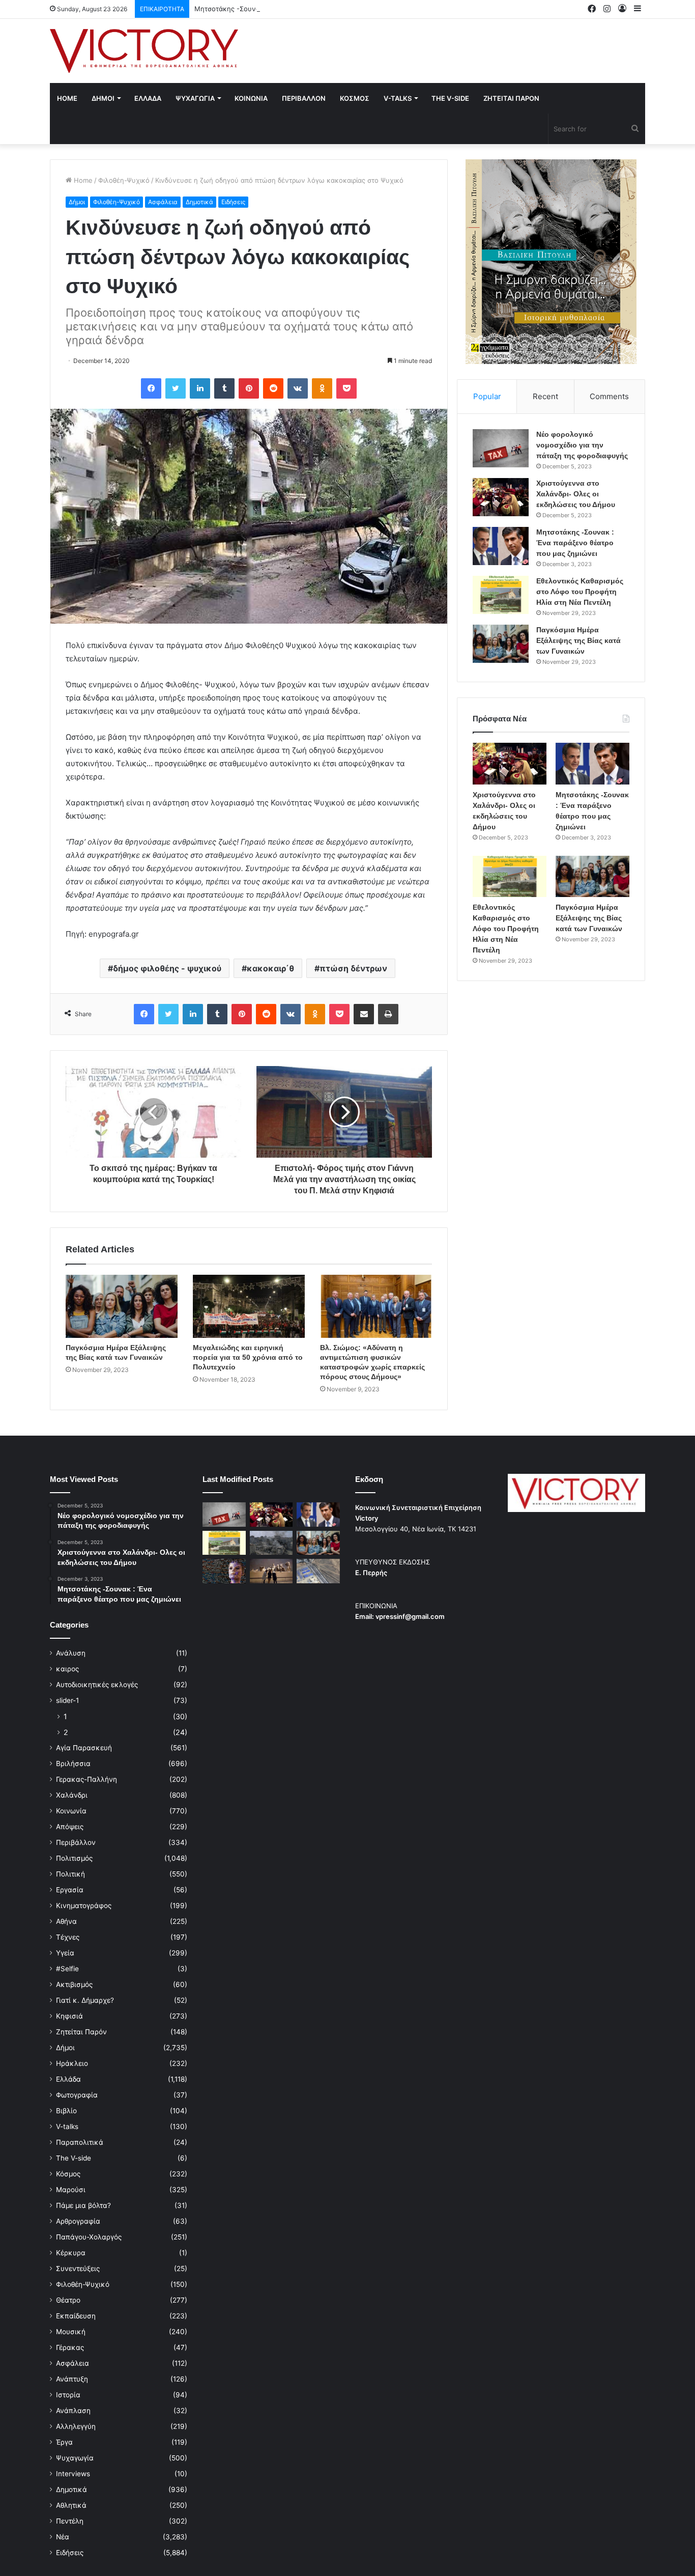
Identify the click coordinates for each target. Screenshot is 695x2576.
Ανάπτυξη (72, 2379)
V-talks (398, 98)
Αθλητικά (71, 2505)
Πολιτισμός (74, 1858)
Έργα (64, 2442)
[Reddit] (273, 388)
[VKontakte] (298, 388)
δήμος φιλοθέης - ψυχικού (167, 968)
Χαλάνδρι (72, 1795)
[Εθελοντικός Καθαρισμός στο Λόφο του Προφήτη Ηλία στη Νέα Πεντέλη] (501, 595)
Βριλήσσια (73, 1763)
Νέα (63, 2537)
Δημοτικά (199, 202)
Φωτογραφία (77, 2095)
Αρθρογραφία (78, 2221)
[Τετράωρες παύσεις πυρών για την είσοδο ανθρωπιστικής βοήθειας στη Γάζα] (318, 1571)
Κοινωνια (251, 98)
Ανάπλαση (73, 2411)
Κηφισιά (69, 2016)
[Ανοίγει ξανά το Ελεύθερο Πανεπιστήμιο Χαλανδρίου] (224, 1571)
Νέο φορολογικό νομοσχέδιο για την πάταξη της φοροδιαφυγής (582, 445)
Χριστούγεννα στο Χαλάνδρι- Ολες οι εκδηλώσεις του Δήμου (576, 494)
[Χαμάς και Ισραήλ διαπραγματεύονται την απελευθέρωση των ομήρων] (271, 1543)
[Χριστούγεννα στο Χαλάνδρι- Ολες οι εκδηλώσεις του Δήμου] (501, 497)
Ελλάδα (68, 2079)
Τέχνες (68, 1937)
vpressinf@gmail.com (410, 1616)
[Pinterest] (249, 388)
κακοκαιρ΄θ (270, 968)
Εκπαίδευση (76, 2316)
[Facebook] (151, 388)
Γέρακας (70, 2347)
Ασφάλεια (163, 202)
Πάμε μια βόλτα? (83, 2205)
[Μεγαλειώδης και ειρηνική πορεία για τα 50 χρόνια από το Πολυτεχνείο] (249, 1306)
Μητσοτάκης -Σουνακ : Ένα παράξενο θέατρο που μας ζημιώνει (296, 9)
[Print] (388, 1014)
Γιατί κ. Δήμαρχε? (85, 2000)
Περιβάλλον (76, 1842)
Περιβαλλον (304, 98)
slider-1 (67, 1700)
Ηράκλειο (72, 2063)
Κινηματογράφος (84, 1906)
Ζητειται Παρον (511, 98)
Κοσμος (355, 98)
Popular (487, 396)
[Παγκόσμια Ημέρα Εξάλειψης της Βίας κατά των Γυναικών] (122, 1306)
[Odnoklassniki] (322, 388)
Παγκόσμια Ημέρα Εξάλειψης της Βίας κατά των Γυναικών (578, 640)
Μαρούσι (71, 2190)
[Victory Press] (144, 51)
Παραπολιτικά (80, 2142)
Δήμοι (77, 202)
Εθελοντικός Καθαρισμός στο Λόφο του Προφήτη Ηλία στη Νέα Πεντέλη (580, 592)
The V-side (450, 98)
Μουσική (71, 2332)
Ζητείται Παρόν (81, 2032)
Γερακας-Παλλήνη (86, 1779)
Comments (609, 396)
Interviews (73, 2474)
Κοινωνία (71, 1811)
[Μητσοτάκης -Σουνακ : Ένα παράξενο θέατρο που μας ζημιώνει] (501, 546)
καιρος (67, 1669)
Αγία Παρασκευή (84, 1748)
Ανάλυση (71, 1653)
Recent (545, 396)
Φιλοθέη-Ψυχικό (124, 180)
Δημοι (103, 98)
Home (67, 98)
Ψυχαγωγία (75, 2458)
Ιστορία (68, 2395)
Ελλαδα (148, 98)
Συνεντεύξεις (78, 2269)
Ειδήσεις (233, 202)
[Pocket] (346, 388)
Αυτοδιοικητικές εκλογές (97, 1685)
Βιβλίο (66, 2111)
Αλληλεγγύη (76, 2426)
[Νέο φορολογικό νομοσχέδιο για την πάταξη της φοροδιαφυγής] (501, 448)
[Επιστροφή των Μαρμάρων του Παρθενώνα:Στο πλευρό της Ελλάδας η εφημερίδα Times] (271, 1571)
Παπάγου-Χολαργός (89, 2237)
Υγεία (65, 1953)
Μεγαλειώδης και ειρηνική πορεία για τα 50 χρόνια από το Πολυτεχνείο (248, 1357)
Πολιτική (70, 1874)
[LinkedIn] (200, 388)
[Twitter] (176, 388)
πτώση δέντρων (353, 968)
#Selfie (67, 1969)
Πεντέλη (70, 2521)
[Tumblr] (224, 388)
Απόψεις (70, 1827)
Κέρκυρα (71, 2253)
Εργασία (70, 1890)
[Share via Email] (364, 1014)
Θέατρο (68, 2300)
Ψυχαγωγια (195, 98)
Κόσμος (68, 2174)
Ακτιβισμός (74, 1984)
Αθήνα (66, 1921)
